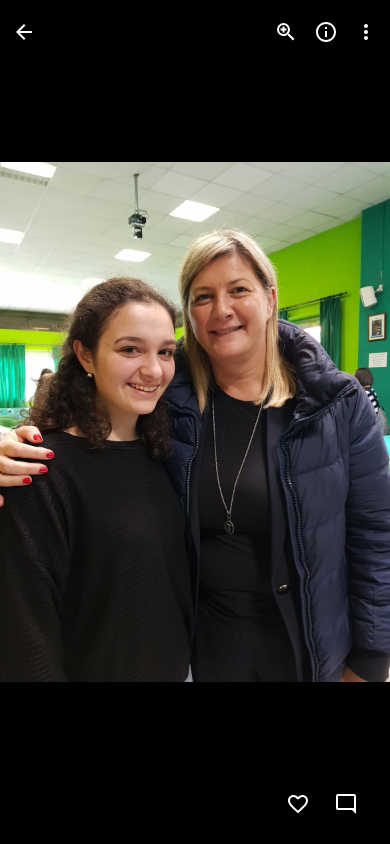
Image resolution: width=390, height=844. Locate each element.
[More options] (366, 32)
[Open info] (326, 32)
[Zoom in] (286, 32)
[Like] (298, 804)
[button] (56, 422)
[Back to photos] (24, 32)
